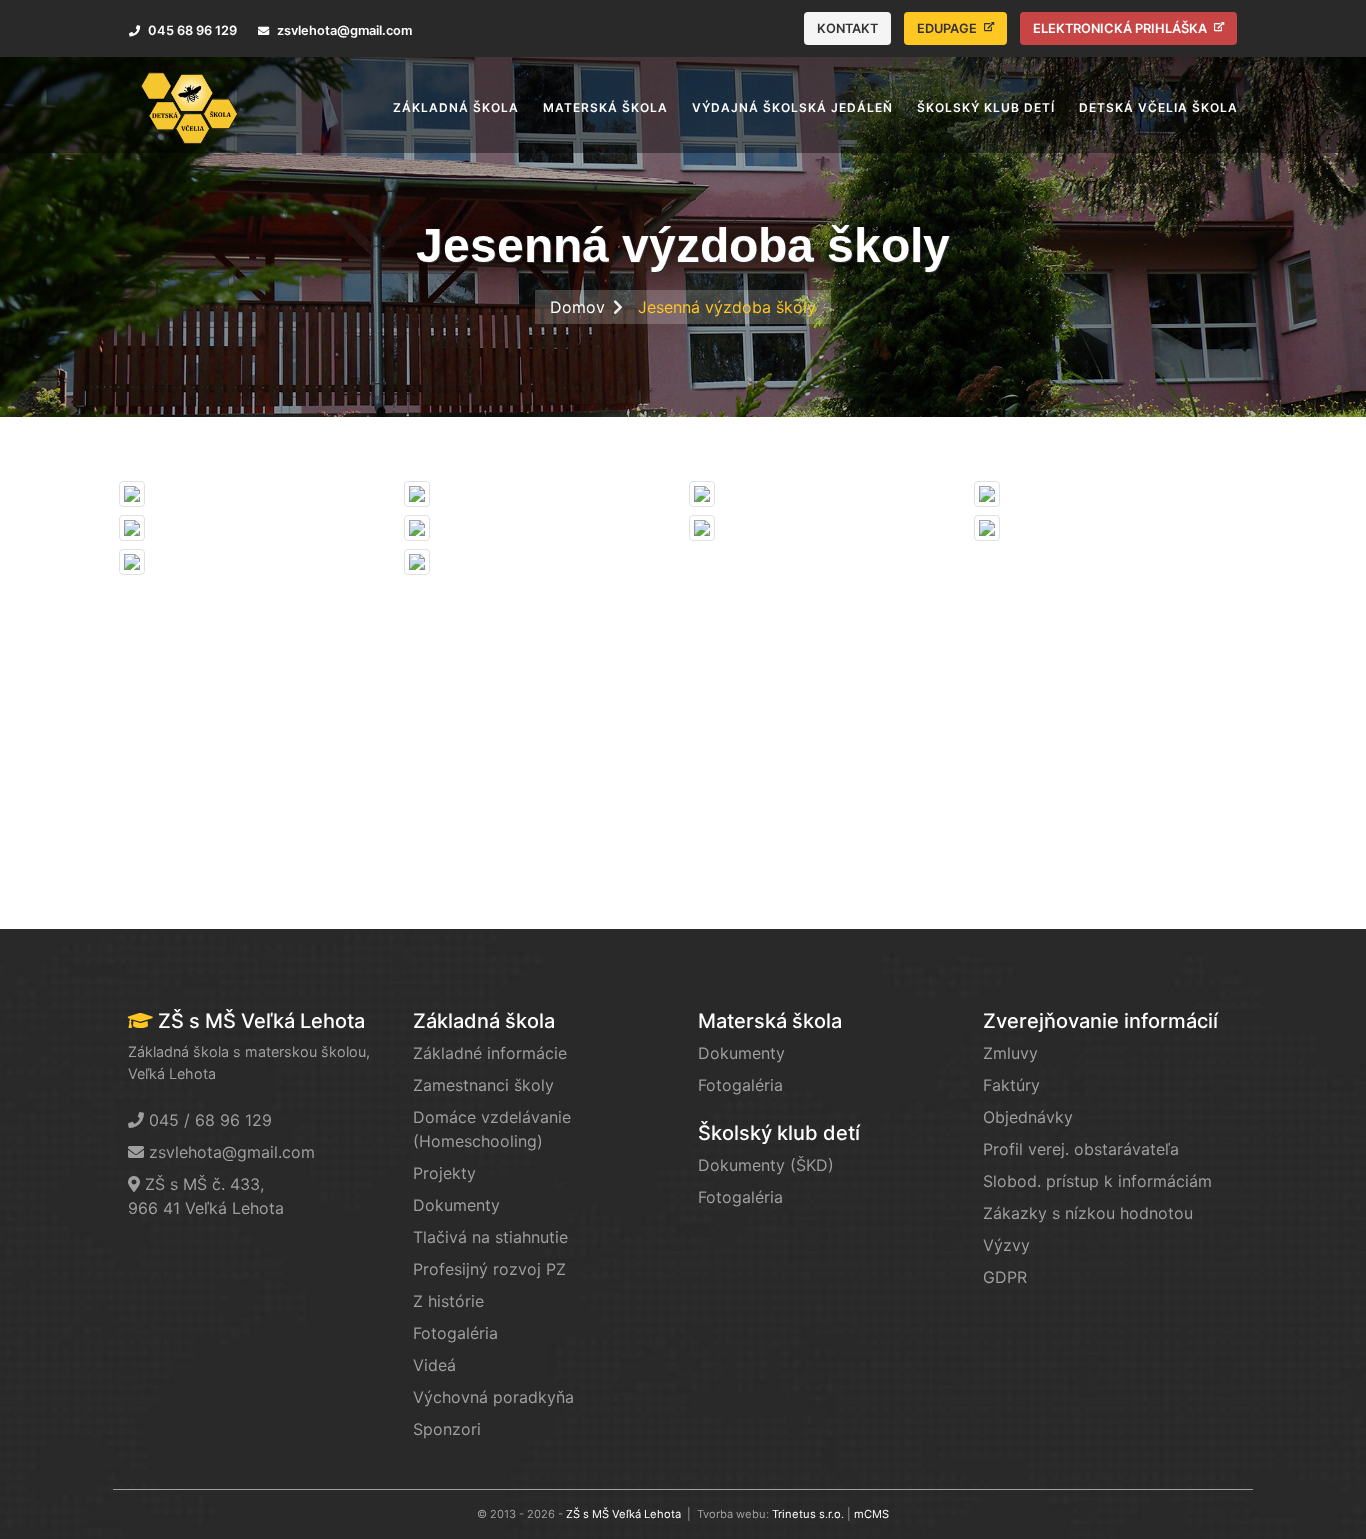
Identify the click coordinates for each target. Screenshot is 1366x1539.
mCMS (871, 1514)
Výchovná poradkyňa (493, 1397)
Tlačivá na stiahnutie (490, 1237)
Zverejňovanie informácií (1100, 1021)
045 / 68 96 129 (210, 1120)
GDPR (1005, 1277)
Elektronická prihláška (1121, 28)
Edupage (948, 28)
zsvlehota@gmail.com (232, 1152)
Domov (577, 307)
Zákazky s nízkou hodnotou (1088, 1213)
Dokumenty (456, 1205)
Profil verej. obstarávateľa (1081, 1149)
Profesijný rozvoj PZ (489, 1269)
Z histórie (448, 1301)
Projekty (444, 1173)
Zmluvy (1010, 1053)
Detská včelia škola (1158, 107)
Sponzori (447, 1429)
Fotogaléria (455, 1333)
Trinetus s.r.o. (808, 1514)
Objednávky (1028, 1117)
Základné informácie (490, 1053)
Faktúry (1011, 1085)
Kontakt (847, 28)
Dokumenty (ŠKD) (766, 1165)
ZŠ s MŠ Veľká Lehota (623, 1514)
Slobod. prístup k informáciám (1097, 1181)
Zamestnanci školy (483, 1085)
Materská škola (770, 1021)
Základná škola (484, 1021)
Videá (434, 1365)
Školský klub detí (779, 1133)
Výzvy (1006, 1245)
